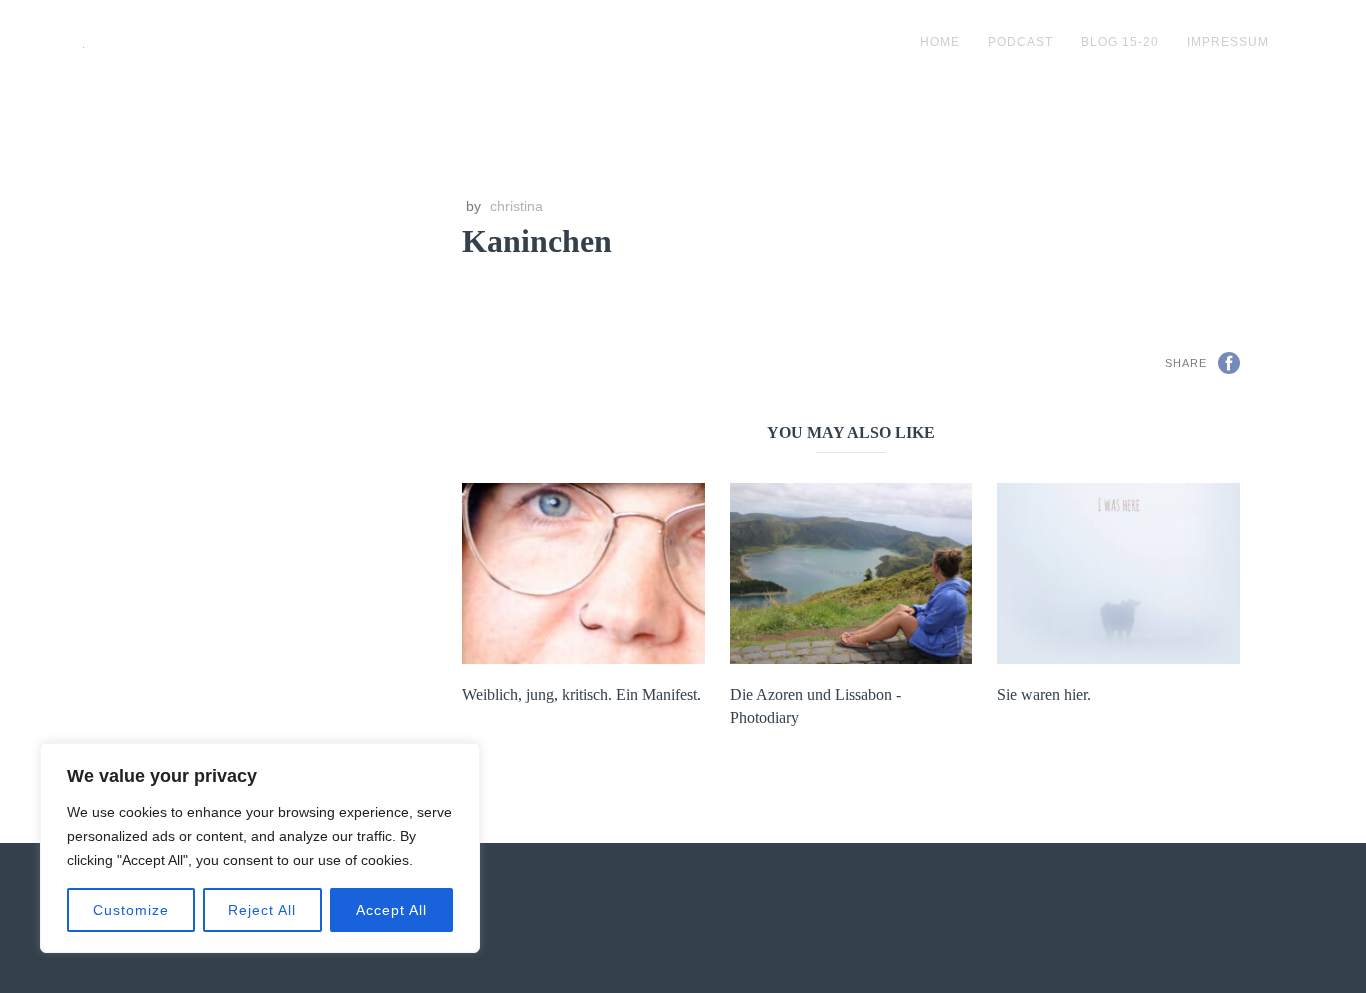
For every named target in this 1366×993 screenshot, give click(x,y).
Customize (131, 910)
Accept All (391, 910)
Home (940, 42)
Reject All (262, 910)
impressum (1228, 42)
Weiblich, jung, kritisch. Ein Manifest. (581, 694)
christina (516, 206)
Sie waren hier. (1044, 694)
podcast (1020, 42)
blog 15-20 (1120, 42)
